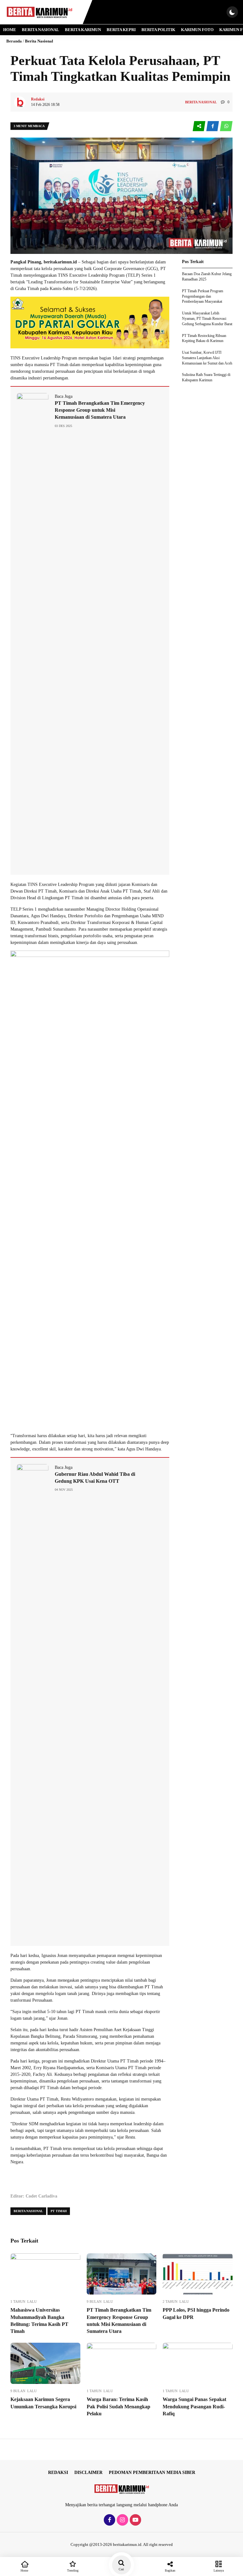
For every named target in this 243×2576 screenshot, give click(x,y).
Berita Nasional (40, 30)
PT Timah (59, 2211)
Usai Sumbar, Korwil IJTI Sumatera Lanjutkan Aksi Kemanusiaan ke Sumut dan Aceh (207, 358)
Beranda (14, 41)
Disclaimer (88, 2473)
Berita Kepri (121, 30)
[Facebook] (109, 2520)
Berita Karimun (83, 30)
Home (10, 30)
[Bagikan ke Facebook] (213, 126)
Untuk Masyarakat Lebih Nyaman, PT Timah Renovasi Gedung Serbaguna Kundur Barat (207, 319)
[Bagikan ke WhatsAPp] (226, 126)
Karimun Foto (197, 30)
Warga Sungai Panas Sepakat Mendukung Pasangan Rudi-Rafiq (194, 2406)
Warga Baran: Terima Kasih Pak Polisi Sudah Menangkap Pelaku (118, 2406)
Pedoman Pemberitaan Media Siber (152, 2473)
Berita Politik (158, 30)
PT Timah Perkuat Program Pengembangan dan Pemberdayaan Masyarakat (202, 296)
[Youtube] (135, 2520)
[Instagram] (122, 2520)
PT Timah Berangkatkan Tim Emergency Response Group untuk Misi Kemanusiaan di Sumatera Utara (100, 410)
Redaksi (58, 2473)
